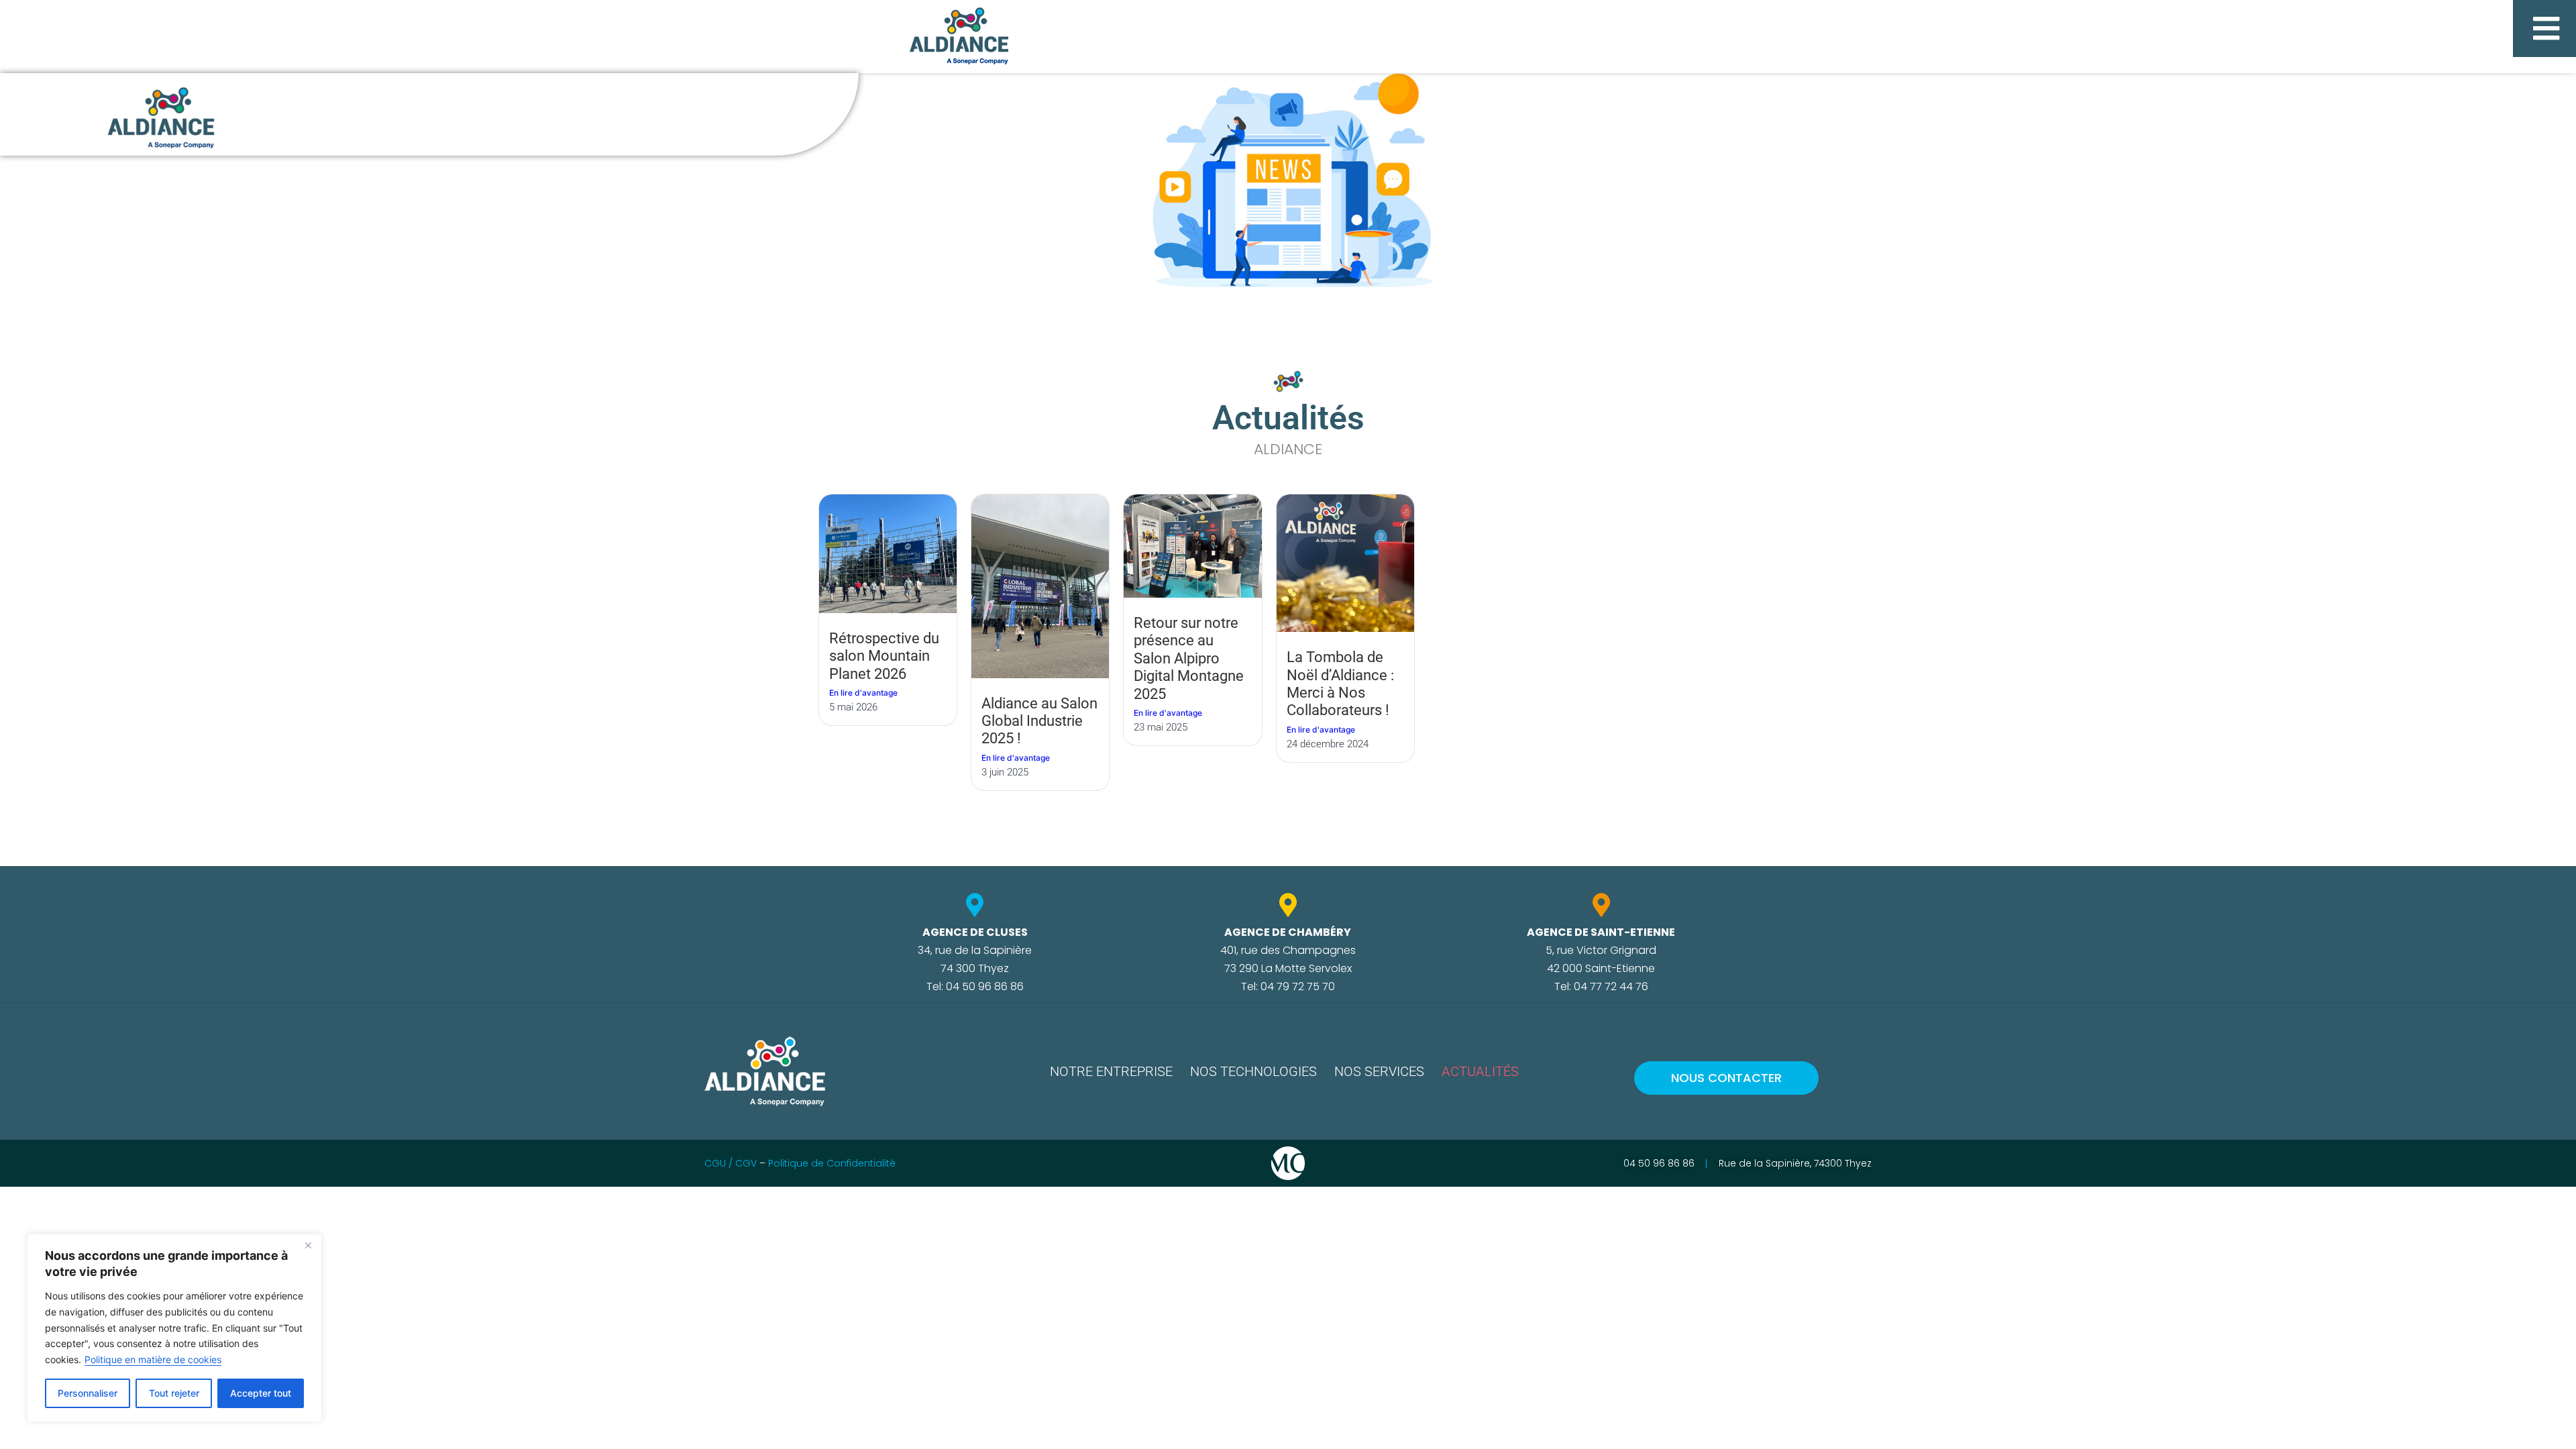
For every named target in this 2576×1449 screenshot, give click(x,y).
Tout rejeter (174, 1393)
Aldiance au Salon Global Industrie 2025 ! (1039, 721)
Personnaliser (88, 1393)
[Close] (308, 1245)
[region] (174, 1328)
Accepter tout (261, 1393)
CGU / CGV (731, 1163)
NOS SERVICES (1379, 1071)
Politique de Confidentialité (832, 1163)
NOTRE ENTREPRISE (1111, 1071)
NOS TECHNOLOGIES (1253, 1071)
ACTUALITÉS (1480, 1071)
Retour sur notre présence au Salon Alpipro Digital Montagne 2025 (1189, 658)
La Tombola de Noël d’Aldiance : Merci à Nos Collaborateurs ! (1340, 684)
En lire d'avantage (863, 693)
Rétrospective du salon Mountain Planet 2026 (884, 656)
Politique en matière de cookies (153, 1359)
